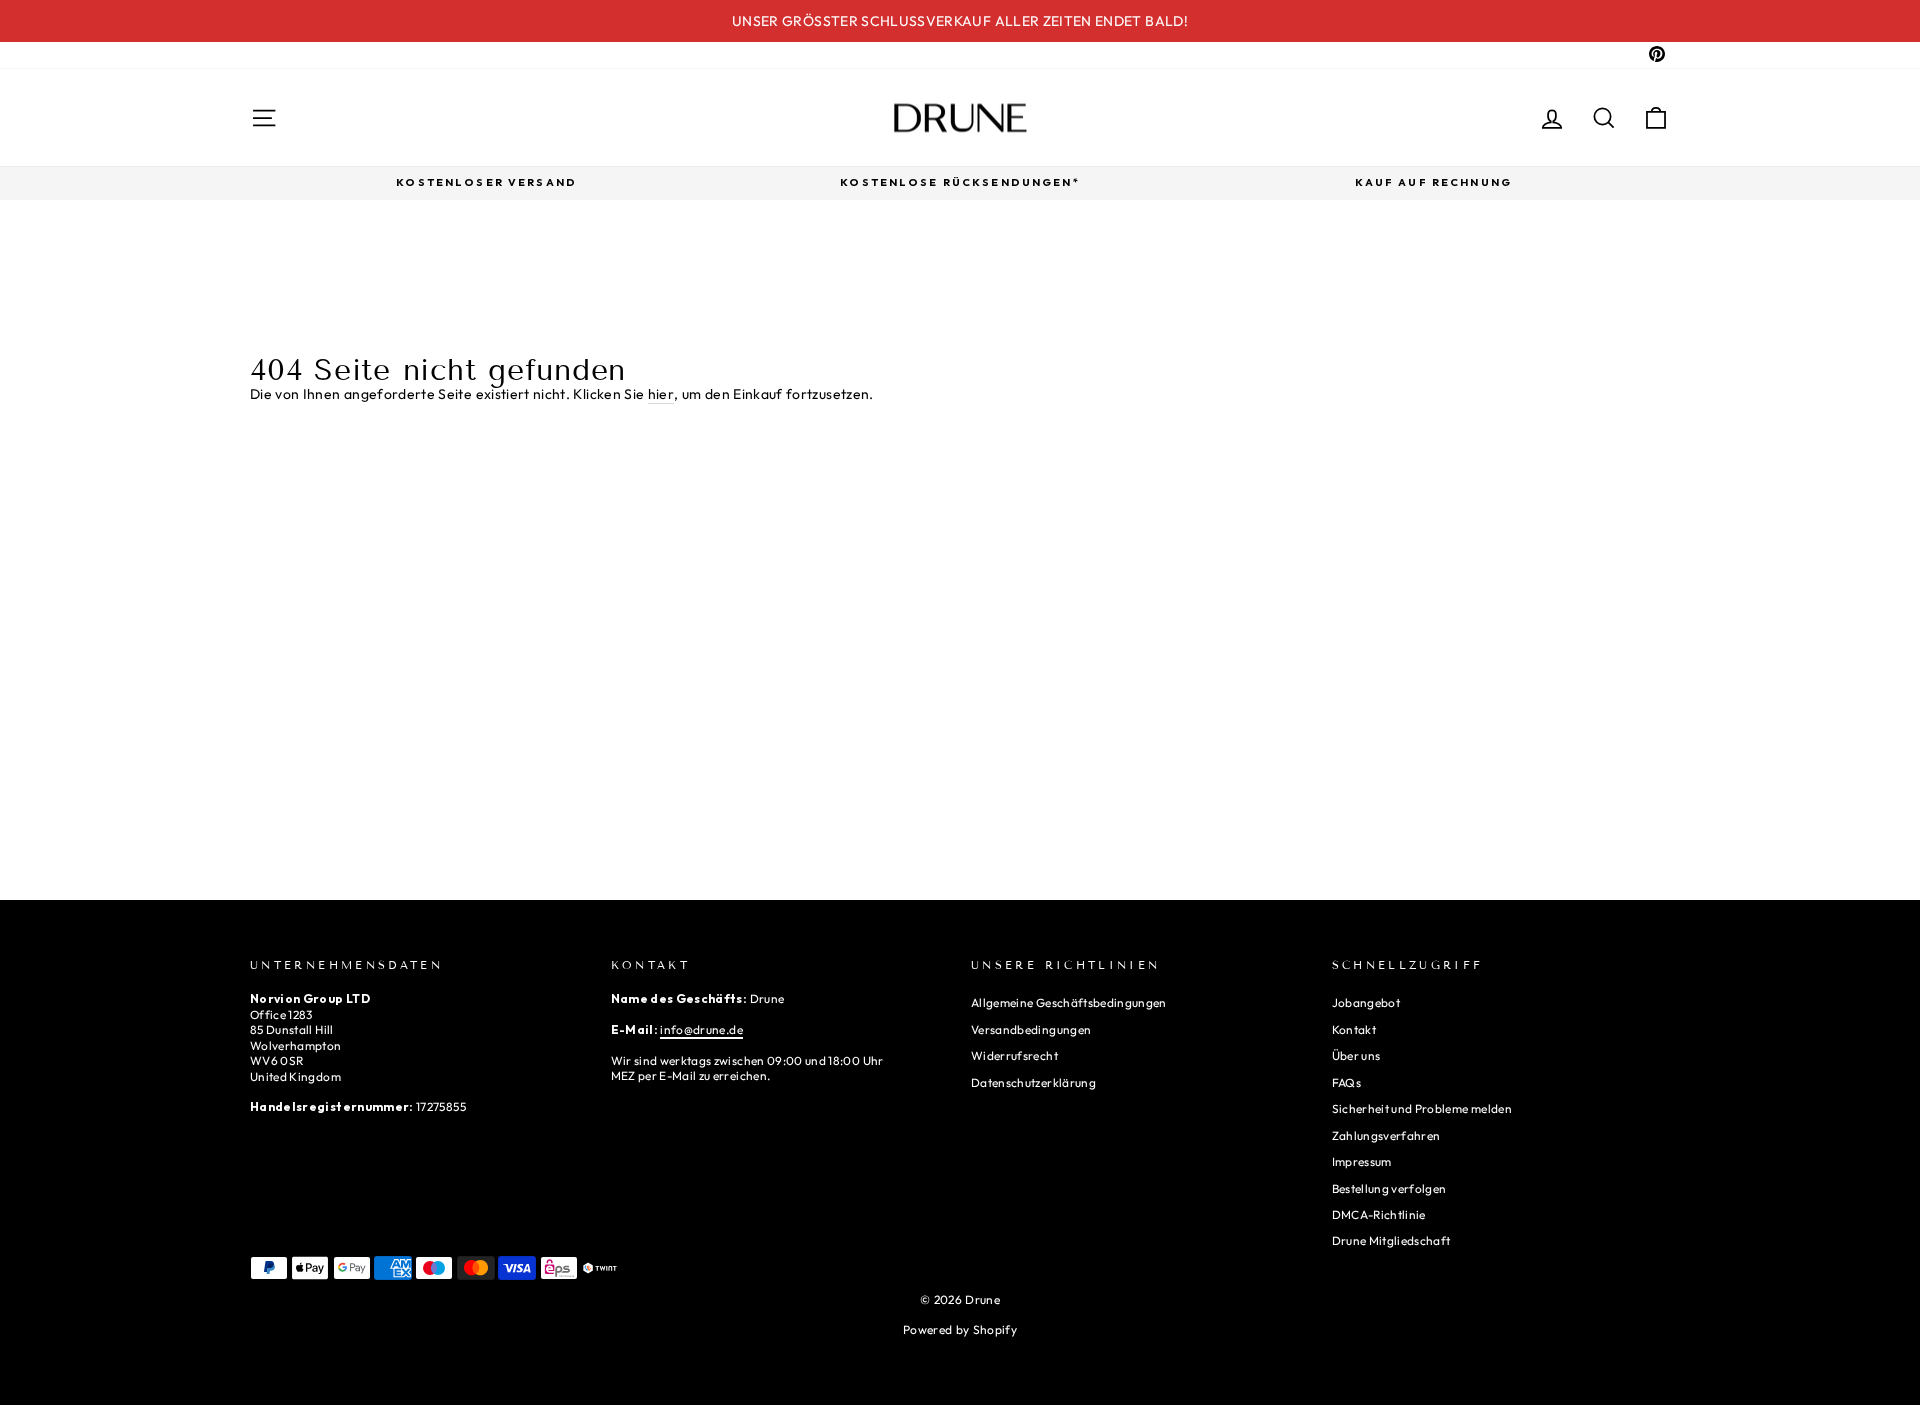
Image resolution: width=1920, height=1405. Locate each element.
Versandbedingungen (1031, 1029)
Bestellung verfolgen (1389, 1188)
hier (661, 394)
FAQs (1346, 1082)
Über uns (1356, 1055)
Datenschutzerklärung (1033, 1082)
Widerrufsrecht (1014, 1055)
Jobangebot (1366, 1002)
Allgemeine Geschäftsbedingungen (1069, 1002)
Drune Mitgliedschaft (1391, 1240)
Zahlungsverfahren (1386, 1135)
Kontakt (1354, 1029)
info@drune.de (701, 1029)
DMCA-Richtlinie (1379, 1214)
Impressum (1362, 1161)
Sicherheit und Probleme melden (1422, 1108)
